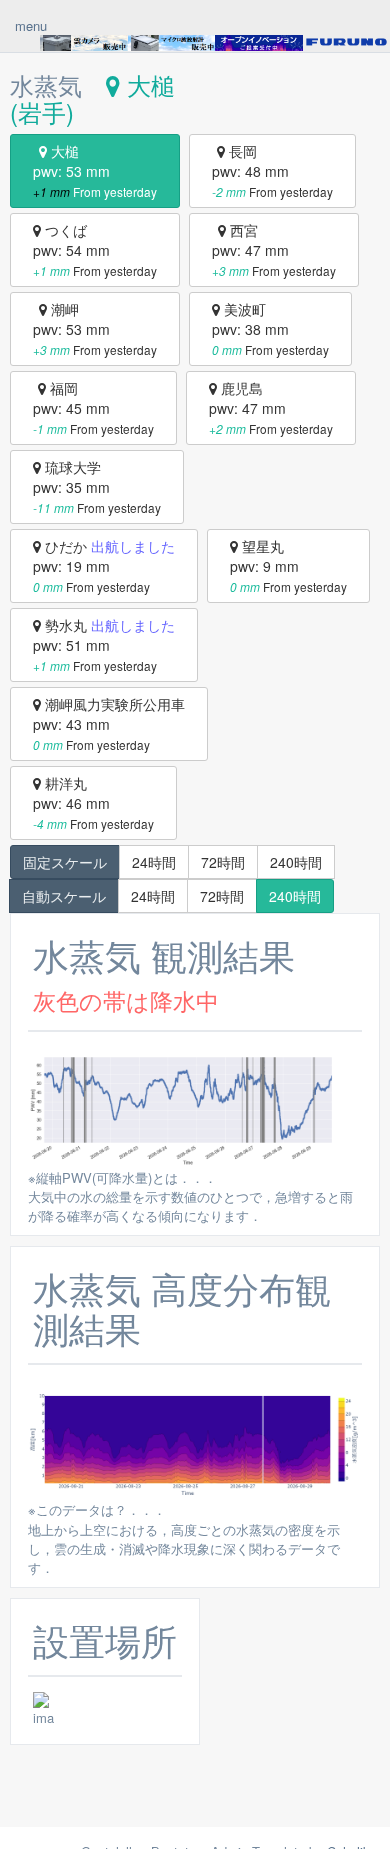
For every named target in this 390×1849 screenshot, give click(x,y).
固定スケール (65, 862)
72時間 (223, 862)
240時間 (296, 862)
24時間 (154, 862)
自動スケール (64, 896)
